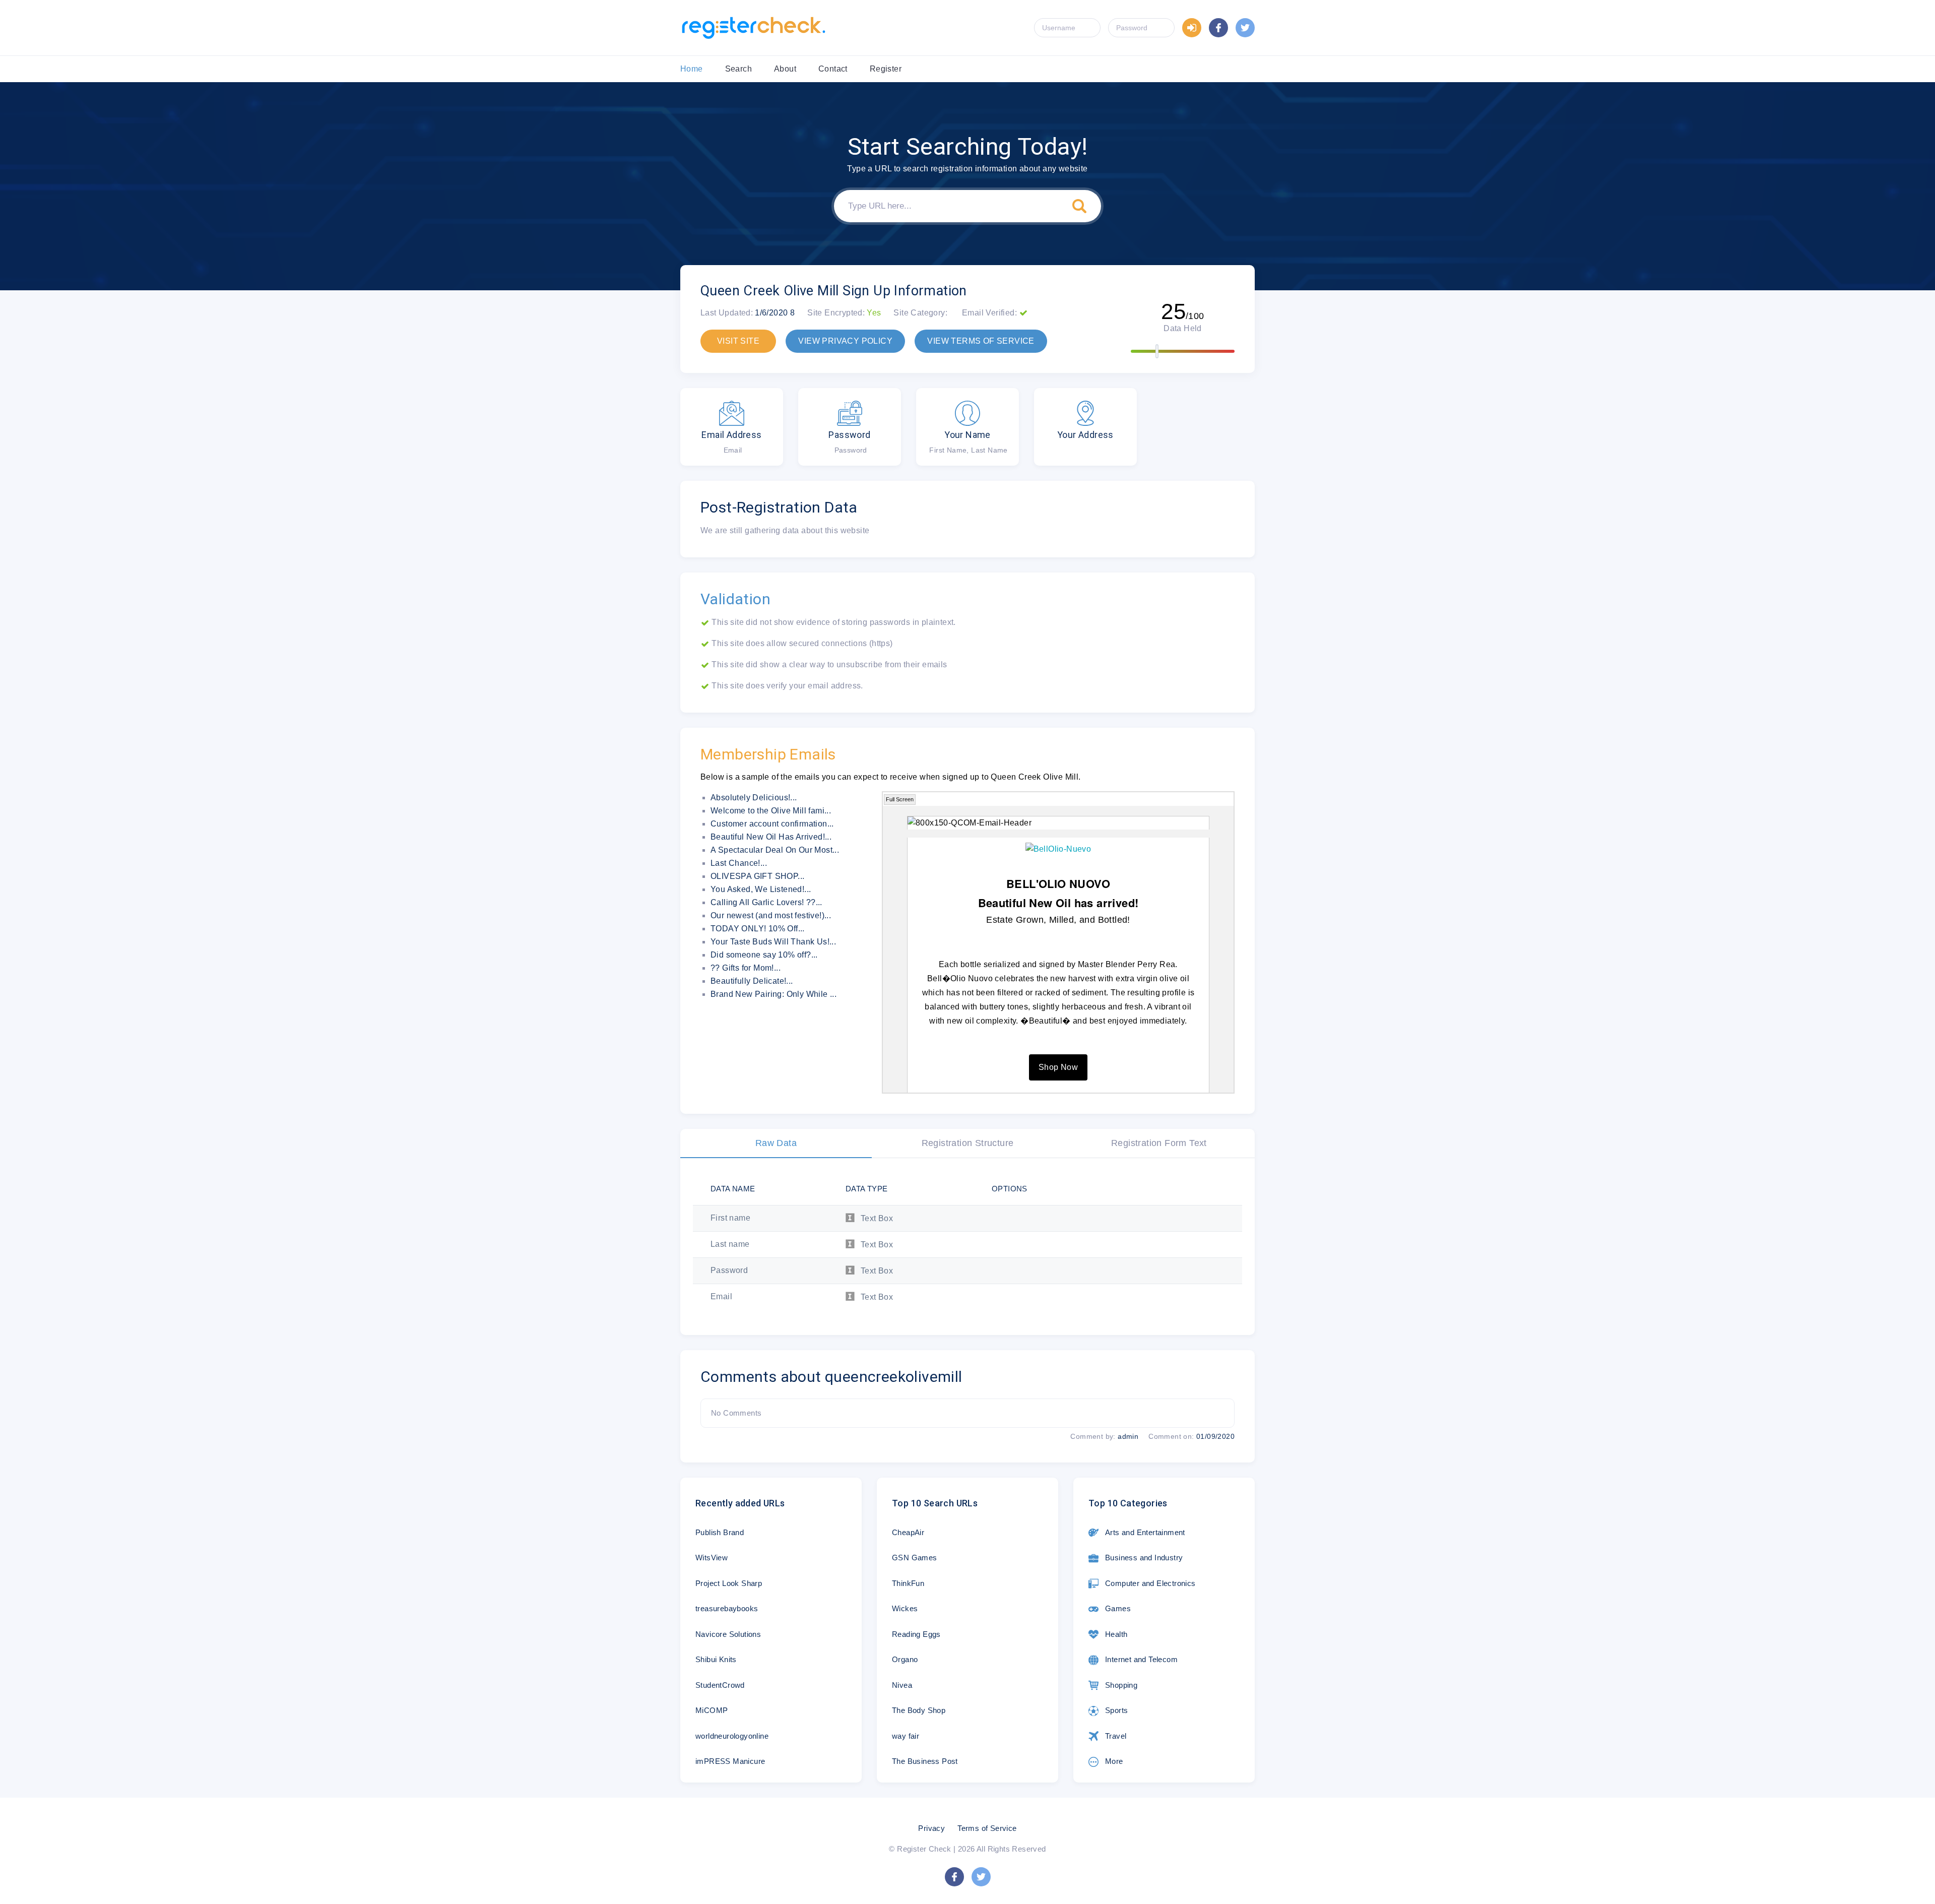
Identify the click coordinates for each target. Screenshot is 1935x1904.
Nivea (902, 1685)
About (785, 69)
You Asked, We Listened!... (761, 889)
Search (738, 69)
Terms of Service (987, 1828)
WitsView (712, 1558)
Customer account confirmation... (772, 824)
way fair (906, 1736)
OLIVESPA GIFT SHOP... (757, 876)
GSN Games (915, 1558)
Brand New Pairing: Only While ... (773, 994)
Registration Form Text (1159, 1143)
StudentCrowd (720, 1685)
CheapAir (908, 1532)
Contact (833, 69)
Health (1116, 1634)
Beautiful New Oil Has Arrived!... (771, 837)
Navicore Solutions (728, 1634)
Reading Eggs (916, 1634)
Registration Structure (968, 1143)
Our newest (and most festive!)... (771, 915)
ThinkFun (908, 1583)
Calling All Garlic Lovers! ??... (766, 902)
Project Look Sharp (729, 1583)
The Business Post (925, 1761)
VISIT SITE (738, 341)
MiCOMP (712, 1710)
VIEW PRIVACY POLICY (845, 341)
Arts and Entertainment (1145, 1532)
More (1114, 1761)
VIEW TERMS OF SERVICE (981, 341)
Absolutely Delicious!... (754, 798)
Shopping (1121, 1685)
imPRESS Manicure (730, 1761)
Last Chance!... (739, 863)
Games (1118, 1608)
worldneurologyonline (732, 1736)
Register (886, 69)
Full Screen (900, 799)
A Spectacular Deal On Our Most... (775, 850)
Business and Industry (1144, 1558)
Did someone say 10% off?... (764, 955)
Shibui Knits (716, 1659)
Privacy (931, 1828)
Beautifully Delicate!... (752, 981)
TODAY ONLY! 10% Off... (758, 929)
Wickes (905, 1608)
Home (692, 69)
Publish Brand (720, 1532)
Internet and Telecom (1141, 1659)
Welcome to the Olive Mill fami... (771, 811)
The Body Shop (919, 1710)
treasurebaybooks (727, 1608)
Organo (905, 1659)
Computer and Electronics (1150, 1583)
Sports (1116, 1710)
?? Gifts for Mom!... (746, 968)
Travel (1116, 1736)
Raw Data (776, 1143)
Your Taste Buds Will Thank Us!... (773, 942)
